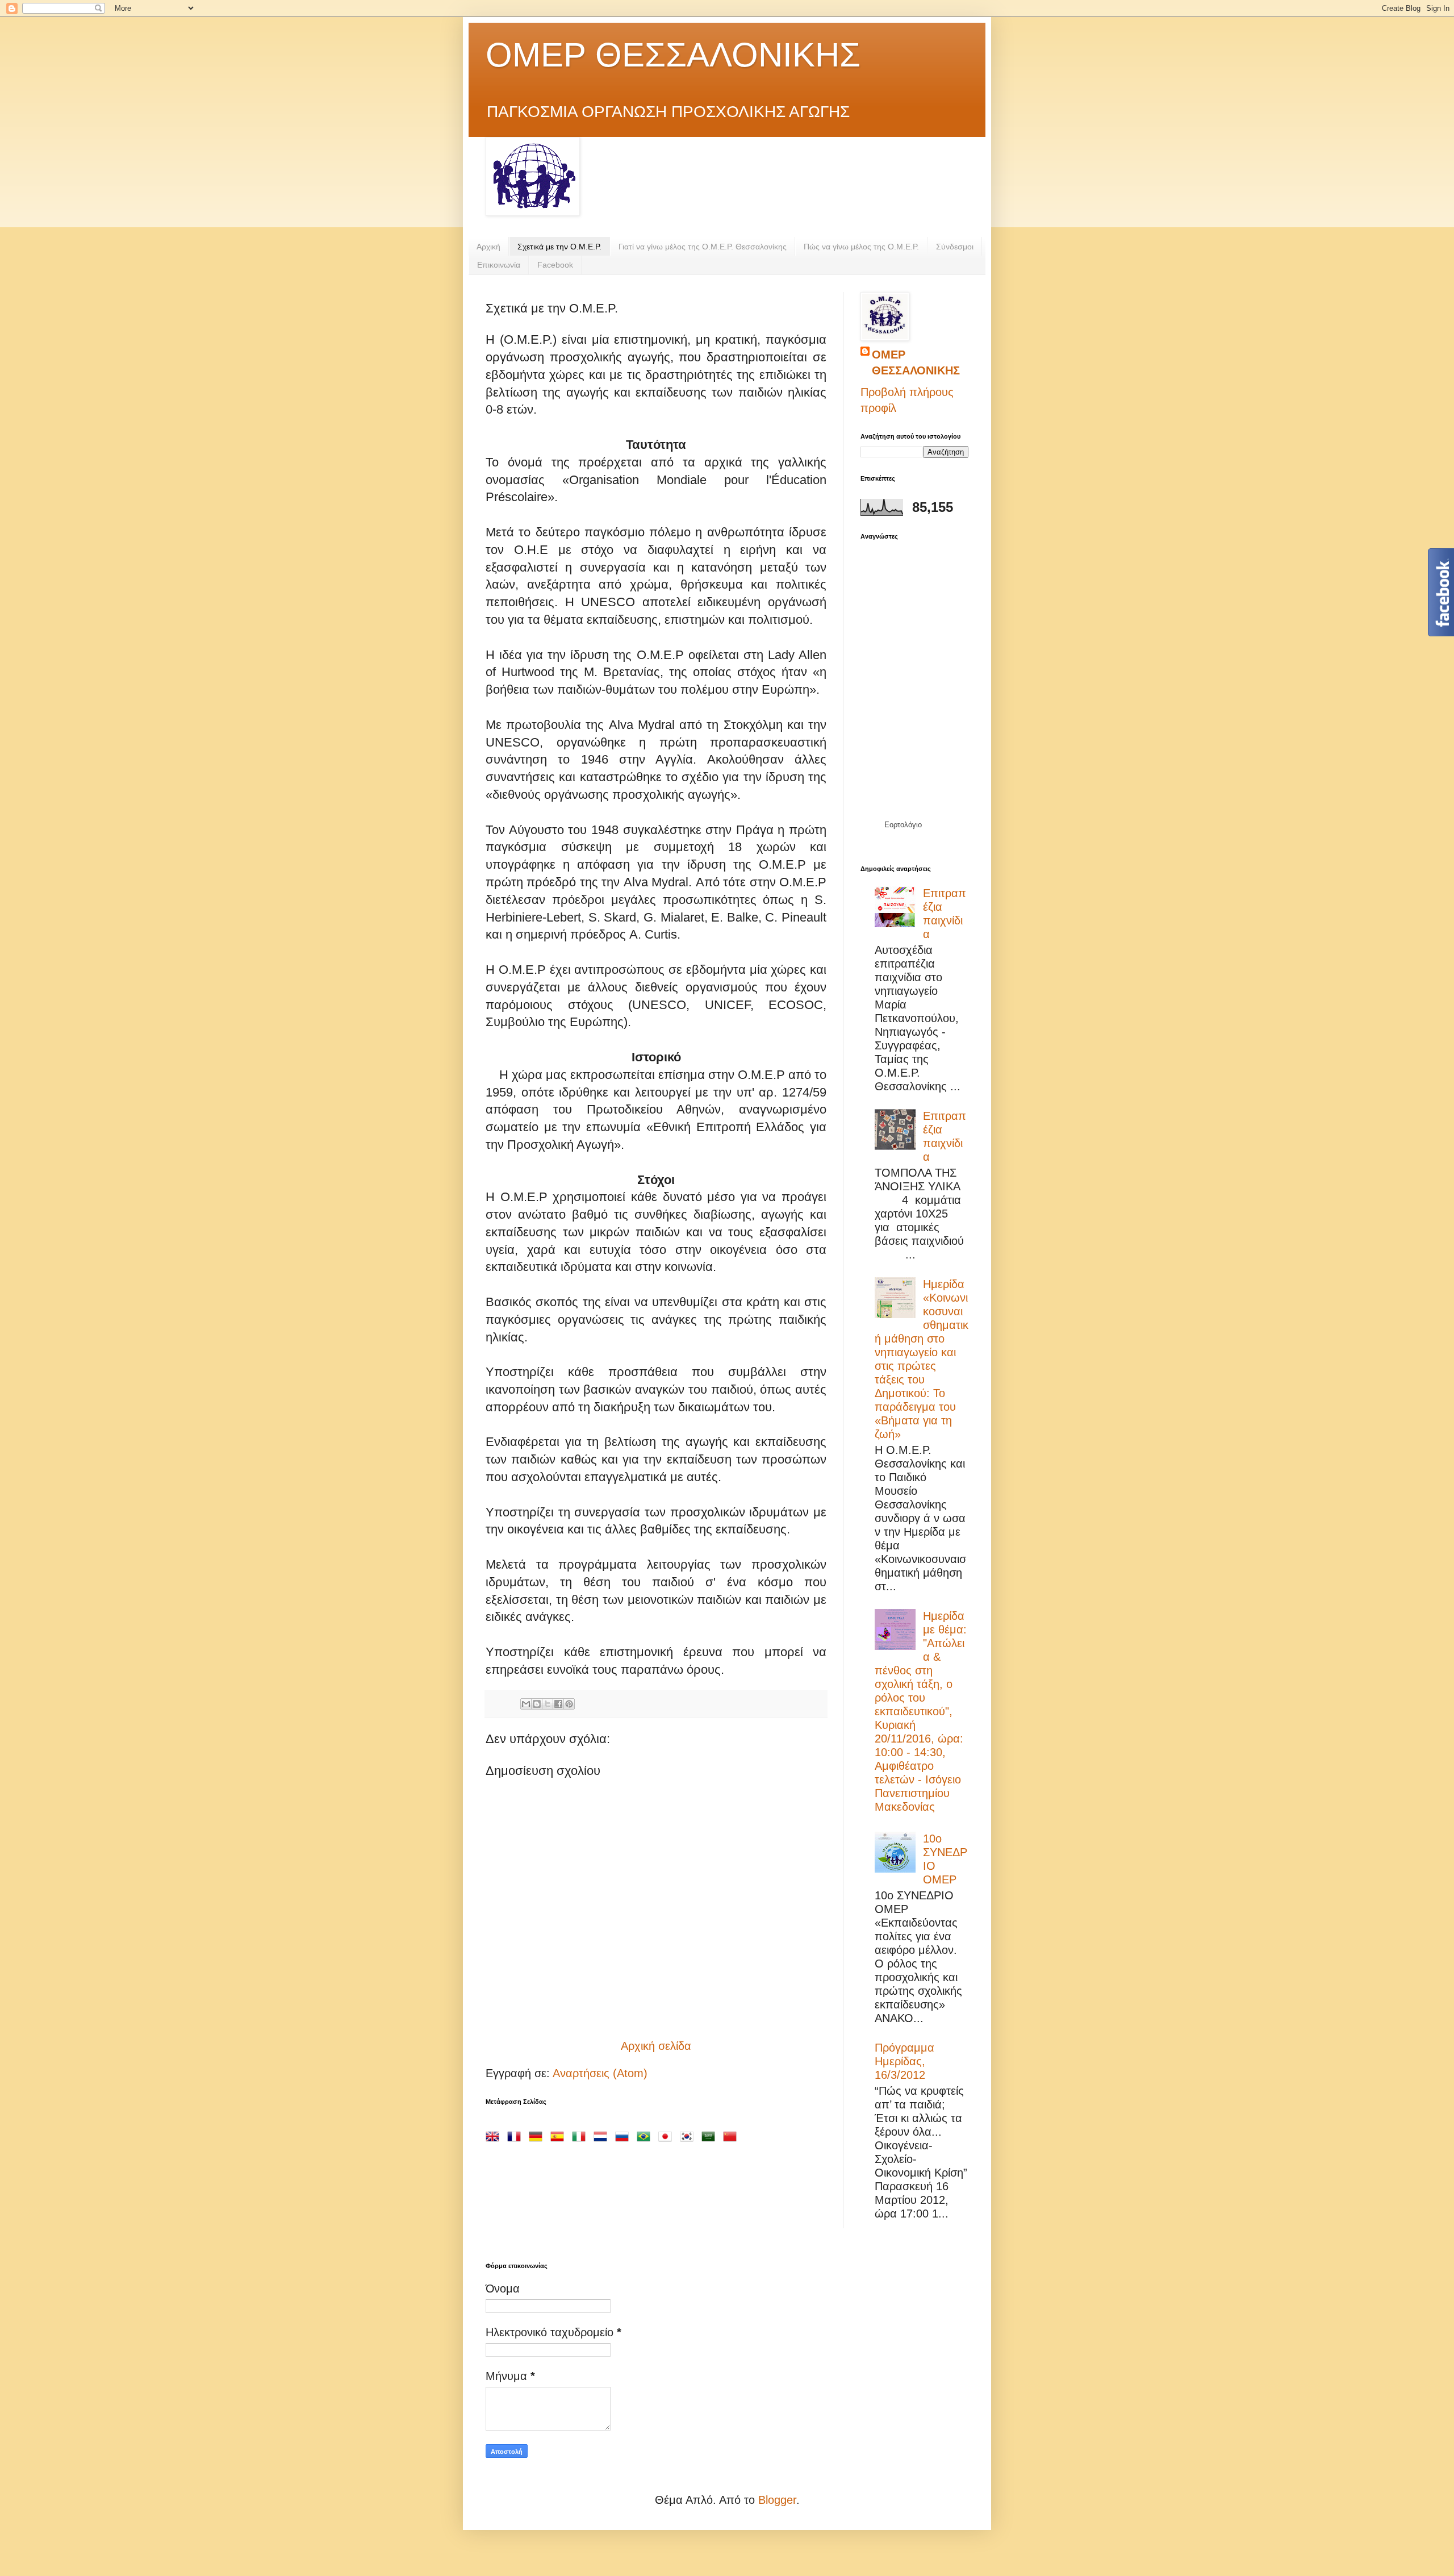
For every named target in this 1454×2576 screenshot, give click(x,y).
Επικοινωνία (499, 265)
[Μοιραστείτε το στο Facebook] (558, 1704)
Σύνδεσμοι (955, 247)
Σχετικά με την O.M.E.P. (559, 247)
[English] (495, 2135)
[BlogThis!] (537, 1704)
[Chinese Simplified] (732, 2135)
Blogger (777, 2500)
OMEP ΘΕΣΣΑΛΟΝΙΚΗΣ (673, 55)
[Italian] (581, 2135)
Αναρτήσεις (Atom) (600, 2073)
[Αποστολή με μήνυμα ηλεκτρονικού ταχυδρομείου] (526, 1704)
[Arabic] (711, 2135)
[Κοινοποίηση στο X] (548, 1704)
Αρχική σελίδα (656, 2046)
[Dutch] (603, 2135)
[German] (538, 2135)
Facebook (555, 265)
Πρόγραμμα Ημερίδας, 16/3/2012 (904, 2061)
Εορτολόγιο (903, 825)
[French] (516, 2135)
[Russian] (624, 2135)
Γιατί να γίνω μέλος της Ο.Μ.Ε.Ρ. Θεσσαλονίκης (703, 247)
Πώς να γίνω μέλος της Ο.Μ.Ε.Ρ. (861, 247)
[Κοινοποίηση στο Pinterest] (569, 1704)
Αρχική (488, 247)
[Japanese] (667, 2135)
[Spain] (559, 2135)
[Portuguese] (646, 2135)
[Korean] (689, 2135)
